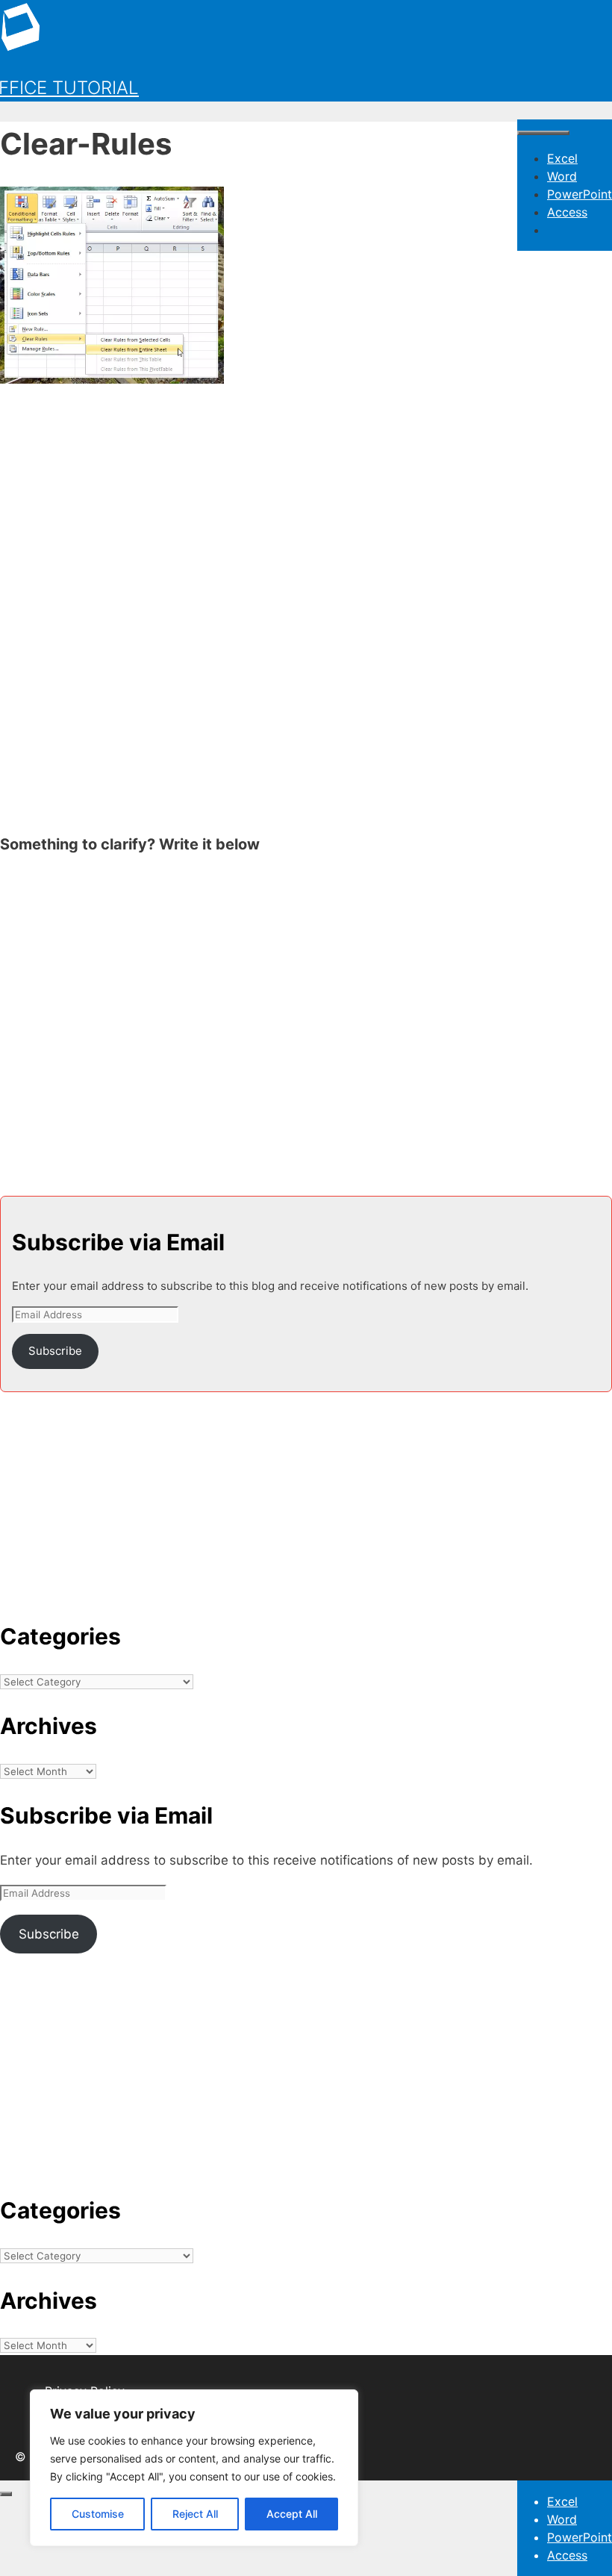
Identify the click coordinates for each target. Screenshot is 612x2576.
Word (562, 176)
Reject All (195, 2514)
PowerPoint (580, 194)
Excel (562, 158)
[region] (194, 2468)
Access (567, 212)
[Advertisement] (306, 505)
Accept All (292, 2514)
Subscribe (55, 1351)
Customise (98, 2514)
